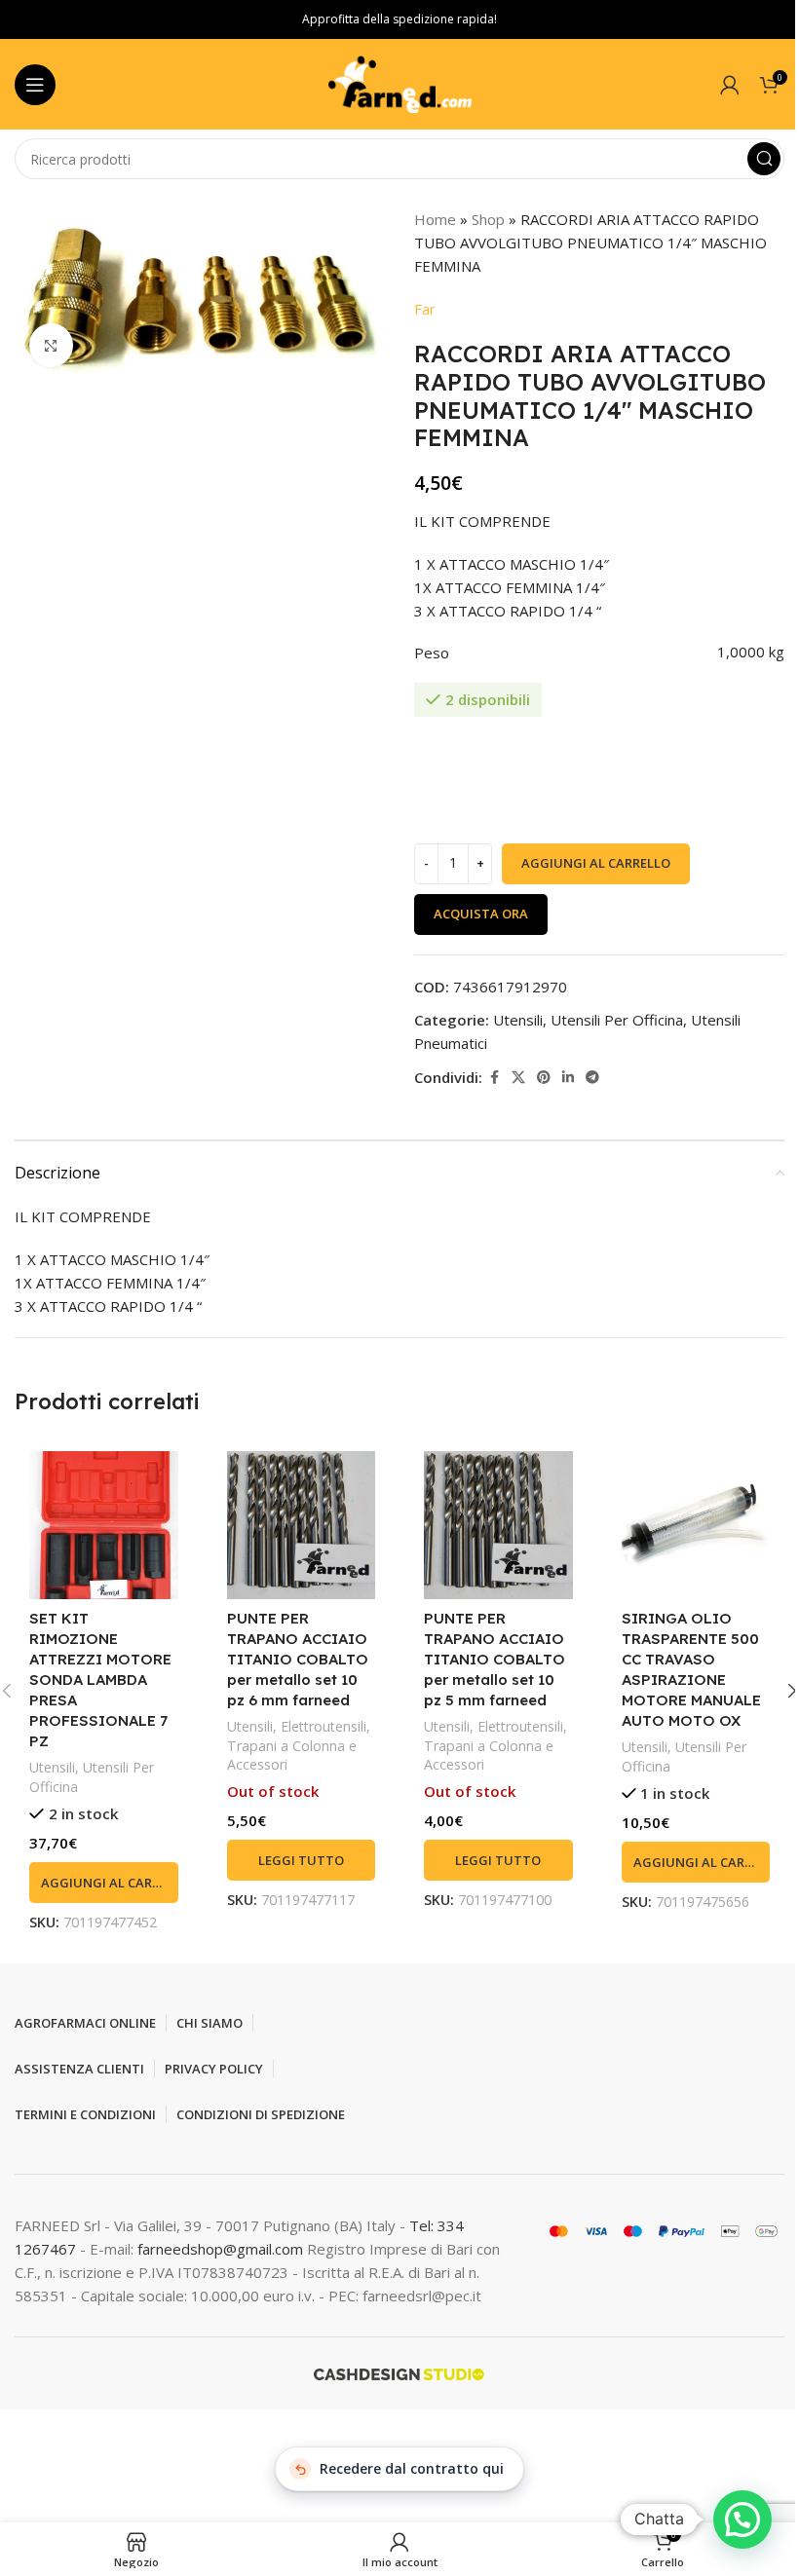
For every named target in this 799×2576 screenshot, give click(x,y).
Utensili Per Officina (617, 1020)
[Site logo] (399, 83)
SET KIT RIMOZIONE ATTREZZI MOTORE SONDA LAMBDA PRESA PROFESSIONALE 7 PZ (100, 1680)
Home (435, 219)
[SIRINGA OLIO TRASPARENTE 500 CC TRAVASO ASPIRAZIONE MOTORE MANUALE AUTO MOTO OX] (696, 1526)
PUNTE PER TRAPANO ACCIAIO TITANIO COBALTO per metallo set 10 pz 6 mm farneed (298, 1659)
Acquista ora (481, 914)
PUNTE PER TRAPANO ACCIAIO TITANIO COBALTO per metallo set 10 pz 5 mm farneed (495, 1659)
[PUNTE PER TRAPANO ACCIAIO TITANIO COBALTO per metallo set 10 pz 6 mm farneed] (302, 1526)
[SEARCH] (764, 159)
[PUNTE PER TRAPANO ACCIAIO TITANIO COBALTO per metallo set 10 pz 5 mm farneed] (498, 1526)
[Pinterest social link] (544, 1078)
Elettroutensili (323, 1726)
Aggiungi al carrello (596, 863)
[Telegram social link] (592, 1078)
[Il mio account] (730, 85)
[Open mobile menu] (35, 85)
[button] (104, 1883)
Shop (488, 219)
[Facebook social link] (494, 1078)
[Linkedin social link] (568, 1078)
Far (425, 309)
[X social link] (518, 1078)
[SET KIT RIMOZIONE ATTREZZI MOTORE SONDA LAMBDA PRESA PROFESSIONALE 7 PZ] (104, 1526)
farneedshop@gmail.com (220, 2249)
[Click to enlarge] (51, 345)
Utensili (518, 1020)
